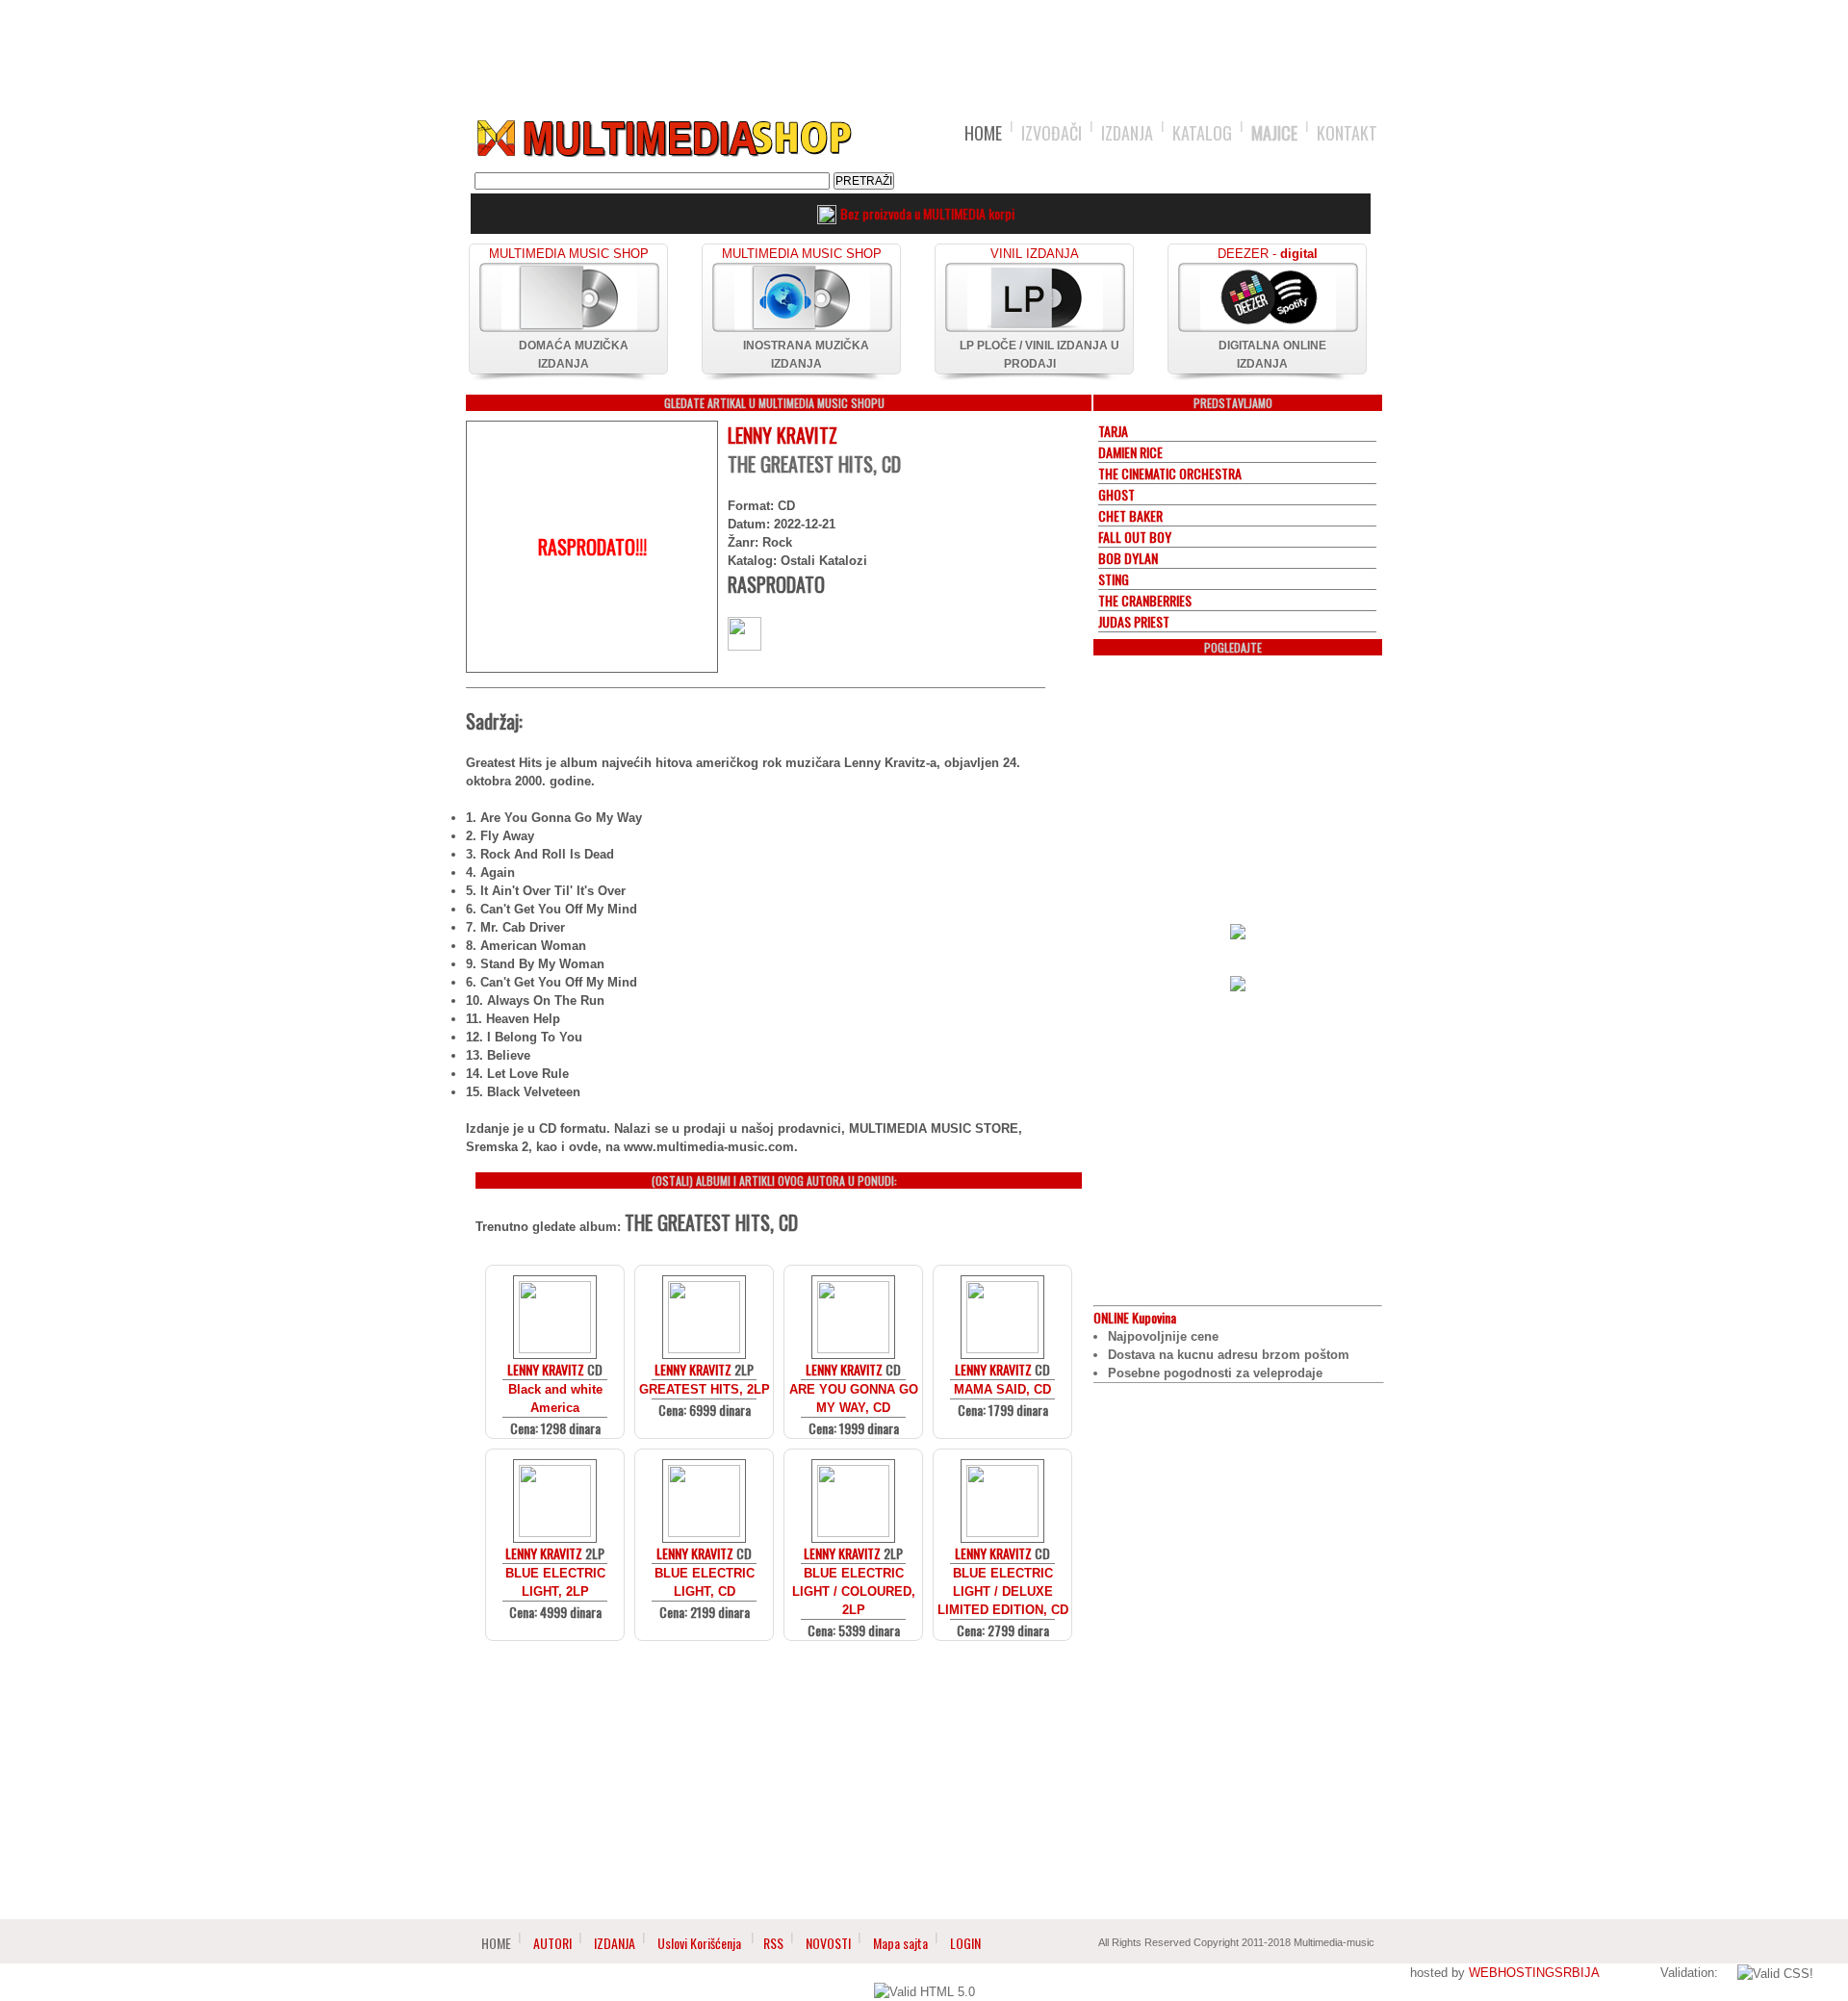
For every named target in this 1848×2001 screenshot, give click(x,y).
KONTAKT (1347, 133)
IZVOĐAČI (1052, 133)
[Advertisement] (924, 50)
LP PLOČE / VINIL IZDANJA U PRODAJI (1039, 355)
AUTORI (552, 1943)
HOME (983, 133)
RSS (773, 1943)
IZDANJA (1127, 133)
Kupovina (1135, 1317)
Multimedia (663, 139)
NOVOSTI (828, 1943)
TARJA (1113, 431)
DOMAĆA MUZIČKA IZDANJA (574, 355)
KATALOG (1202, 133)
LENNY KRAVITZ (783, 435)
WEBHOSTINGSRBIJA (1534, 1973)
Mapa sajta (900, 1943)
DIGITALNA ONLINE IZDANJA (1272, 355)
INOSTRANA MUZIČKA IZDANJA (806, 355)
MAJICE (1274, 133)
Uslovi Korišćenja (701, 1943)
